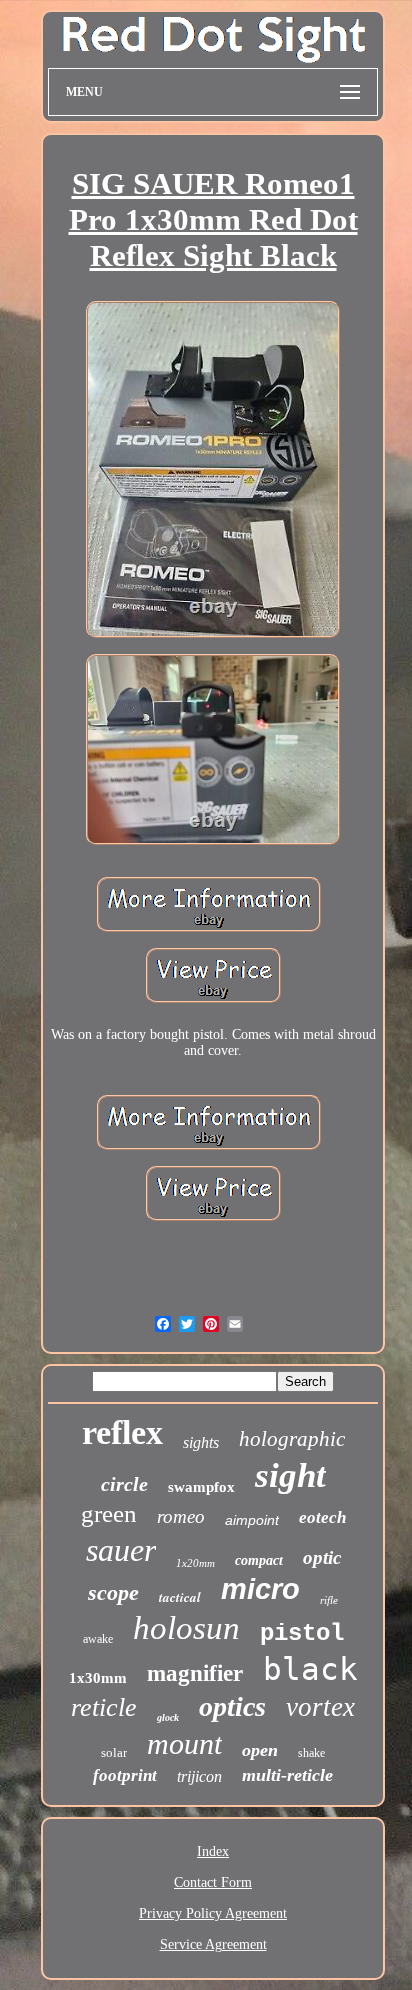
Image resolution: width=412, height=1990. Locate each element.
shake (311, 1753)
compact (259, 1560)
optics (232, 1706)
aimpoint (252, 1520)
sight (290, 1475)
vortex (320, 1707)
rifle (329, 1600)
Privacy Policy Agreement (213, 1913)
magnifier (195, 1673)
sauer (121, 1550)
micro (260, 1589)
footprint (125, 1775)
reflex (122, 1432)
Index (213, 1851)
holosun (186, 1628)
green (109, 1513)
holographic (292, 1439)
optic (322, 1557)
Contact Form (213, 1882)
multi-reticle (287, 1775)
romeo (181, 1516)
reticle (104, 1707)
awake (98, 1639)
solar (114, 1752)
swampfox (201, 1487)
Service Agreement (213, 1944)
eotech (322, 1517)
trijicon (199, 1776)
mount (184, 1743)
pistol (302, 1633)
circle (124, 1484)
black (310, 1669)
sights (201, 1442)
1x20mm (195, 1563)
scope (113, 1592)
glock (168, 1717)
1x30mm (98, 1678)
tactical (180, 1597)
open (260, 1750)
